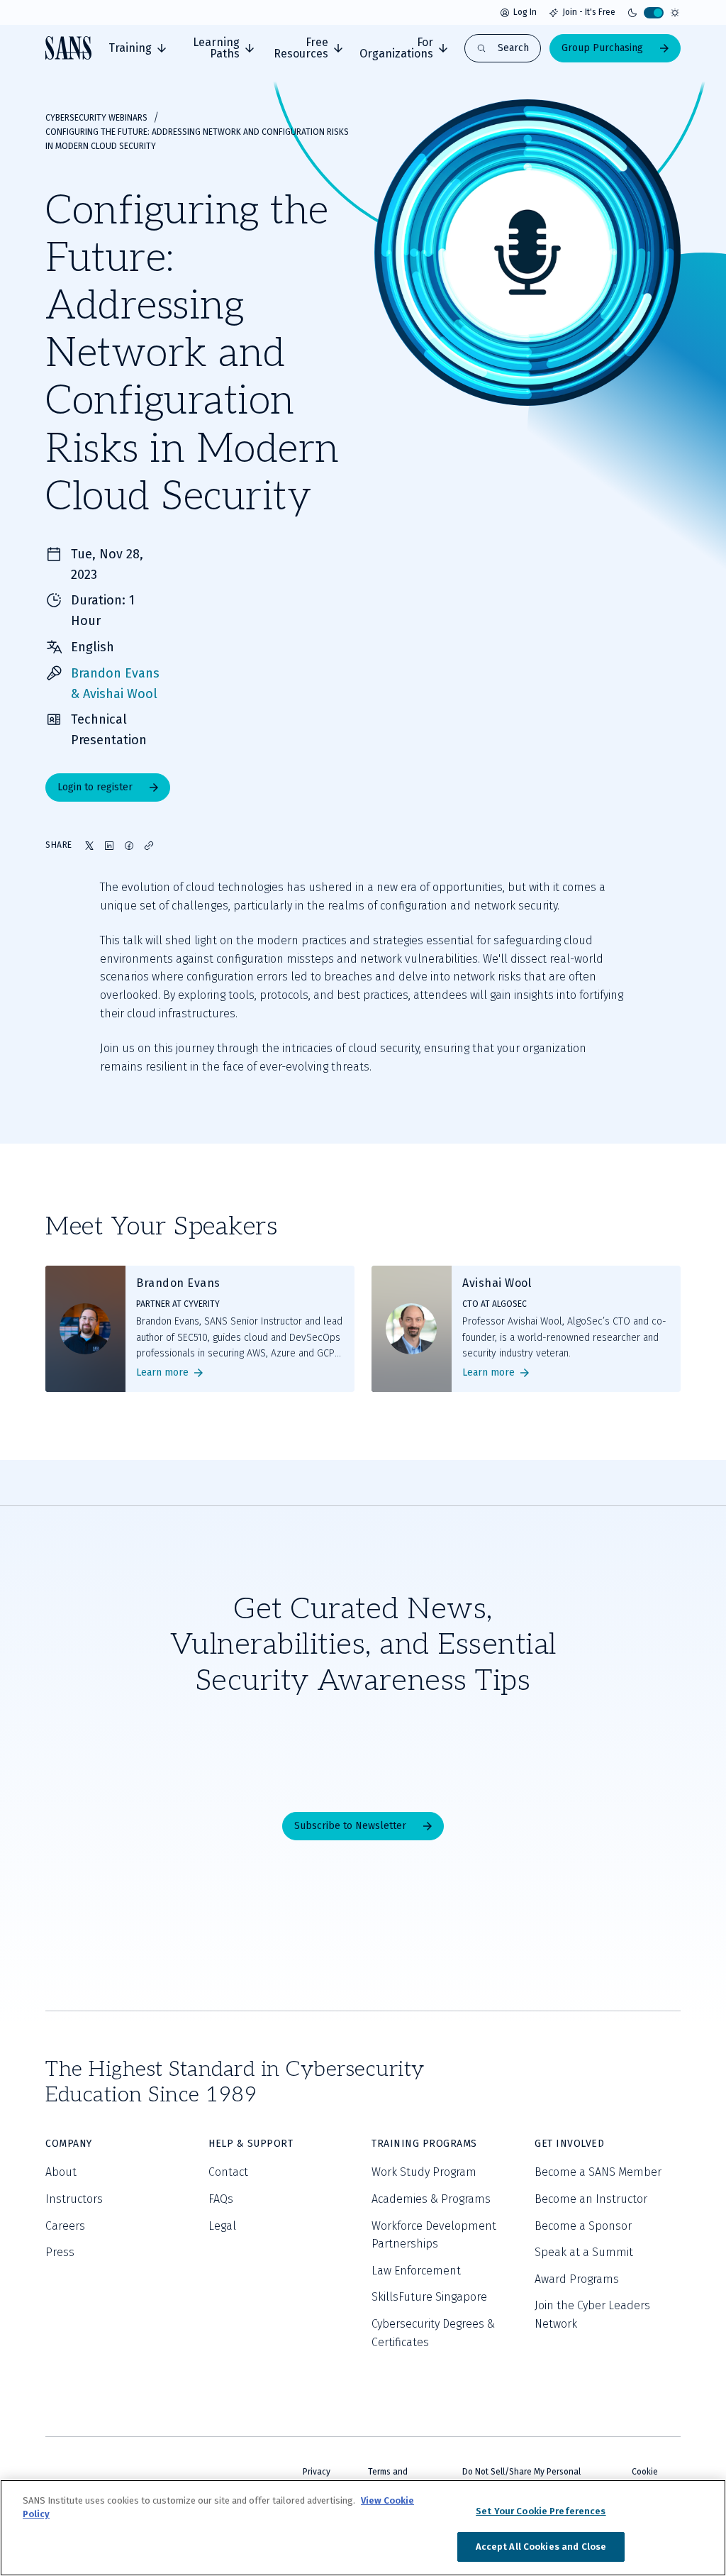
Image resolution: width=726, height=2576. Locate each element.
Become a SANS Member (598, 2172)
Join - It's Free (589, 12)
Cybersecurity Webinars (96, 118)
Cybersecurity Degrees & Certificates (433, 2333)
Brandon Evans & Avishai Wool (115, 684)
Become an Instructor (591, 2199)
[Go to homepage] (68, 48)
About (61, 2172)
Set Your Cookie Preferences (541, 2511)
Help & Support (251, 2144)
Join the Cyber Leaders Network (592, 2315)
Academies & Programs (431, 2199)
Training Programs (424, 2144)
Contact (228, 2172)
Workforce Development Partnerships (434, 2235)
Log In (525, 12)
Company (69, 2144)
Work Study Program (424, 2172)
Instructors (74, 2199)
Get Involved (569, 2144)
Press (60, 2252)
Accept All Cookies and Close (541, 2547)
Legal (222, 2226)
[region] (363, 2528)
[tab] (137, 48)
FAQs (221, 2199)
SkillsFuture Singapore (429, 2297)
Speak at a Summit (584, 2252)
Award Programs (577, 2279)
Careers (65, 2226)
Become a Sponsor (583, 2226)
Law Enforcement (416, 2271)
